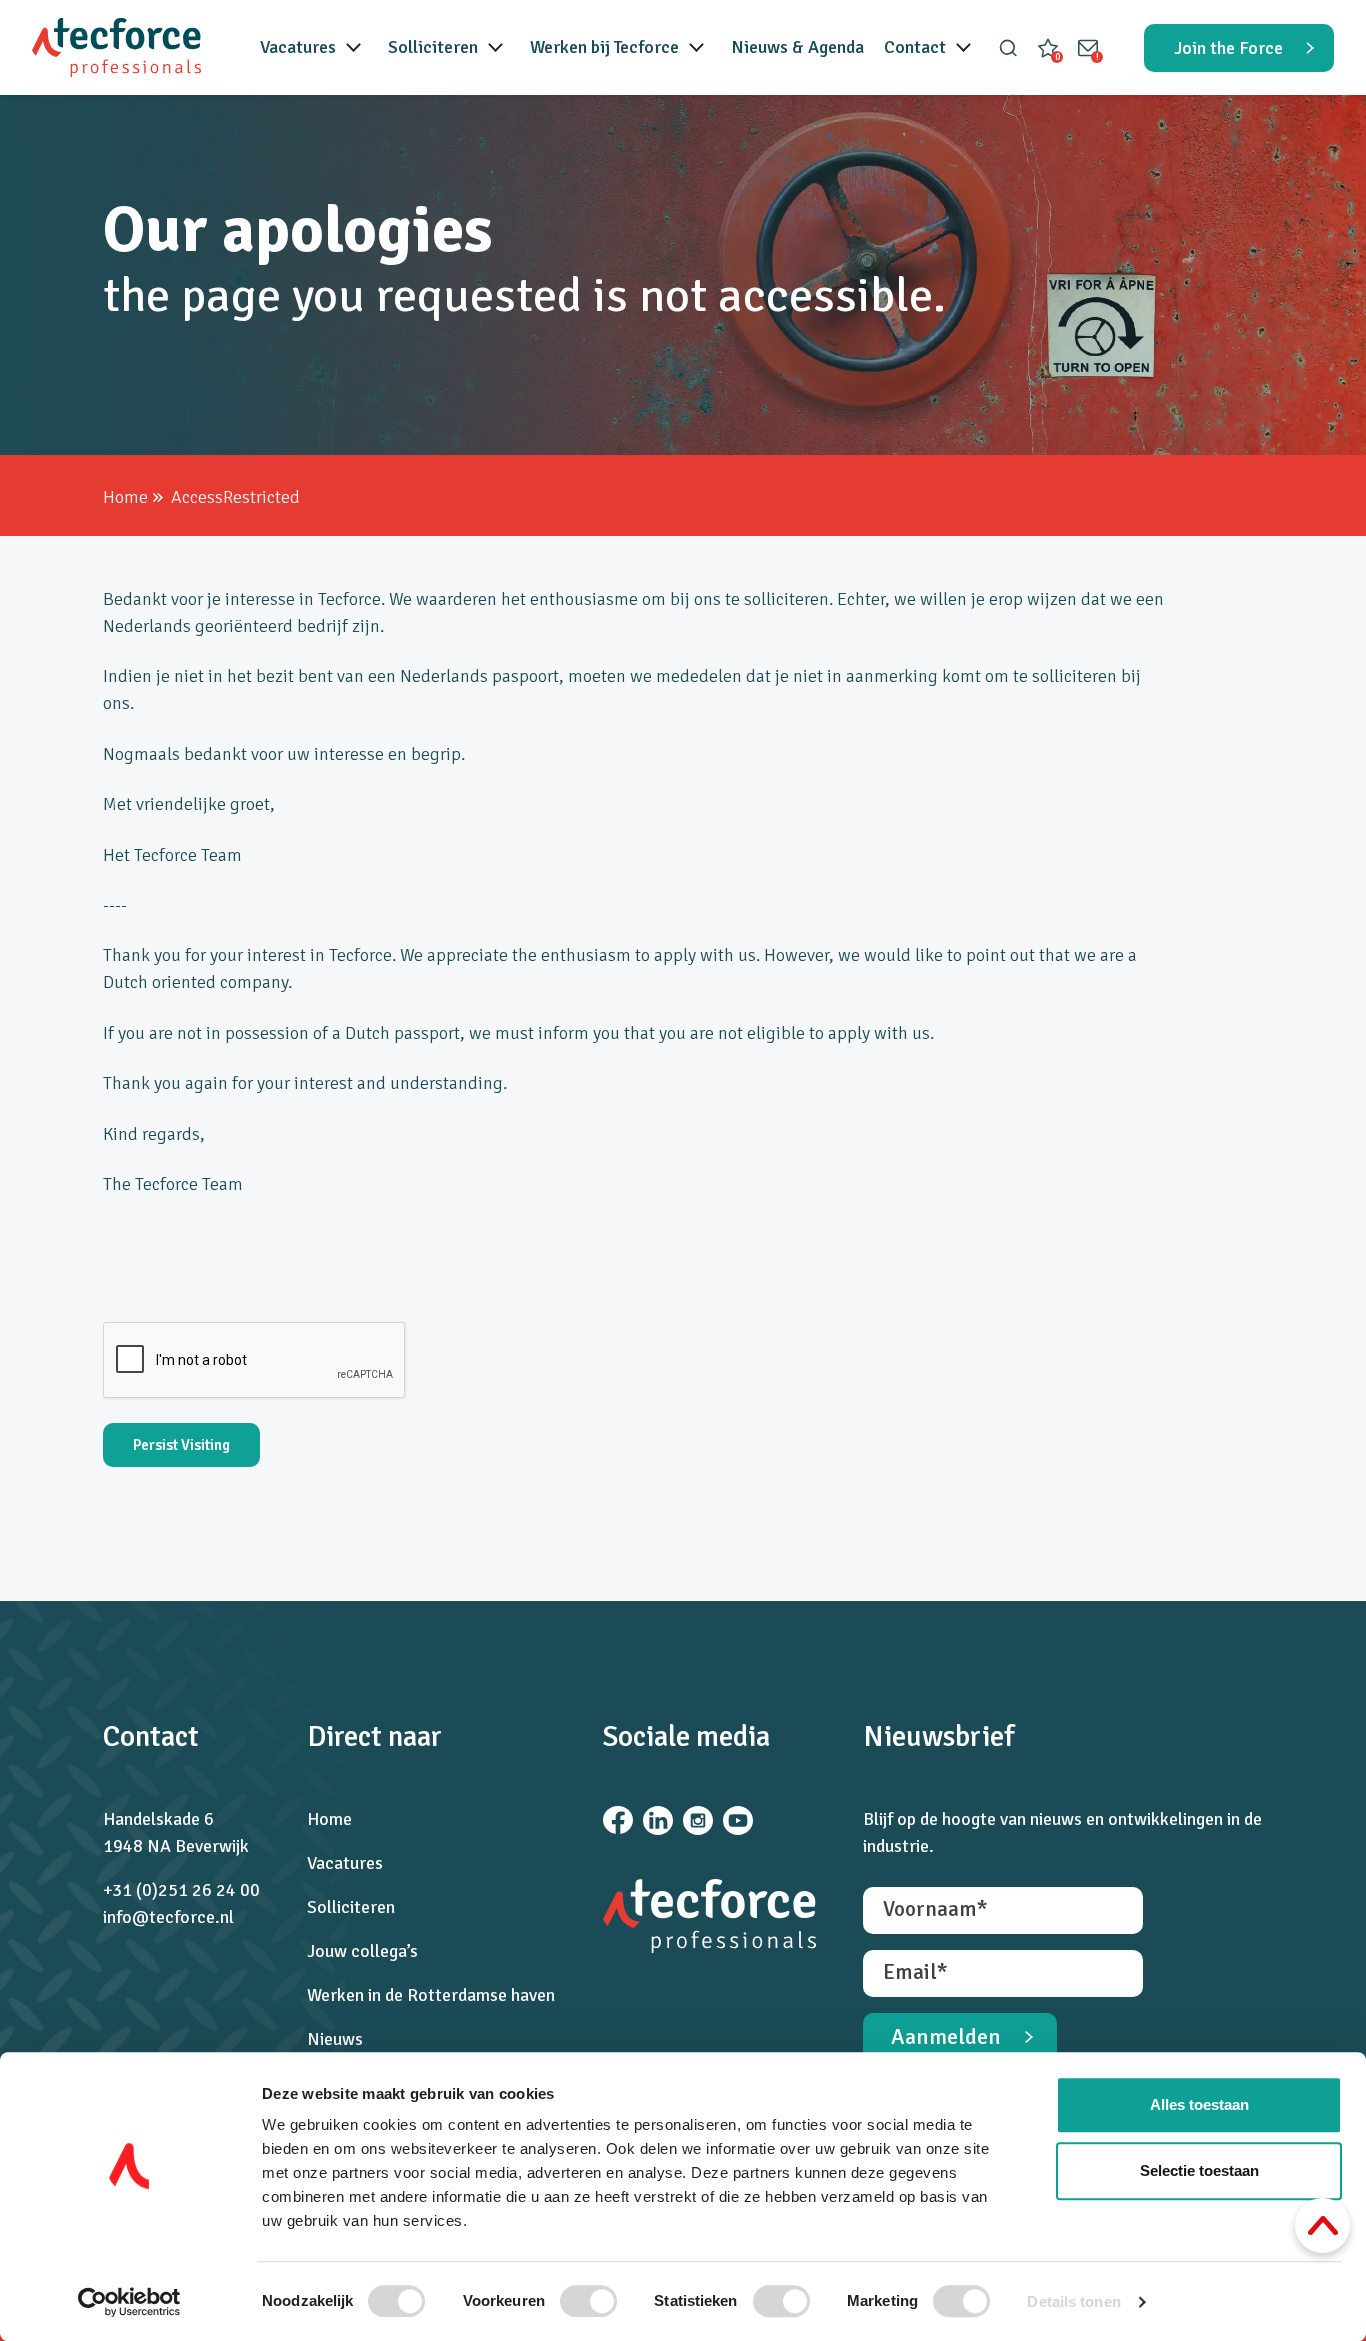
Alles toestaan (1199, 2104)
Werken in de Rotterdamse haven (431, 1995)
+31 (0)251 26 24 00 (181, 1890)
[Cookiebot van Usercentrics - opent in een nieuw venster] (129, 2302)
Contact (915, 47)
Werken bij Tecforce (604, 47)
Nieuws (335, 2039)
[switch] (588, 2301)
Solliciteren (433, 47)
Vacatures (298, 47)
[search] (1008, 48)
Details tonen (1073, 2301)
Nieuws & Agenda (797, 47)
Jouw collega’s (362, 1951)
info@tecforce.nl (168, 1917)
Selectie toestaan (1199, 2170)
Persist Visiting (181, 1445)
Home (125, 497)
